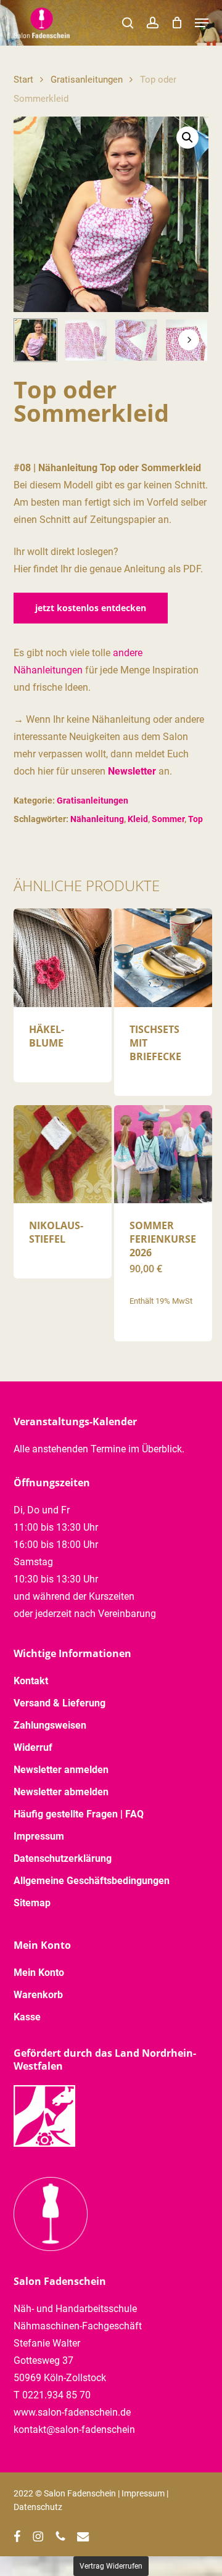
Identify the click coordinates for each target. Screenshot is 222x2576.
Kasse (27, 2017)
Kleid (138, 819)
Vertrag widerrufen (111, 2566)
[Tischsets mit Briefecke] (163, 957)
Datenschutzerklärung (63, 1858)
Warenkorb (38, 1995)
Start (23, 80)
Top (195, 819)
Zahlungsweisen (50, 1725)
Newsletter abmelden (61, 1792)
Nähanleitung (97, 819)
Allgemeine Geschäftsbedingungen (92, 1881)
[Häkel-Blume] (63, 957)
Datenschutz (38, 2507)
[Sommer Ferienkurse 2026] (163, 1154)
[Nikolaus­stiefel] (63, 1154)
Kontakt (31, 1681)
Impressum (39, 1836)
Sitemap (32, 1903)
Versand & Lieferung (60, 1703)
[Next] (189, 340)
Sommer (168, 819)
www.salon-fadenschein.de (72, 2412)
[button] (202, 23)
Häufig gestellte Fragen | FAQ (79, 1814)
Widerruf (33, 1747)
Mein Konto (39, 1973)
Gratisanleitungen (87, 80)
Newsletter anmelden (61, 1770)
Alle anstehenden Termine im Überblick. (99, 1449)
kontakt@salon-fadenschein (74, 2430)
